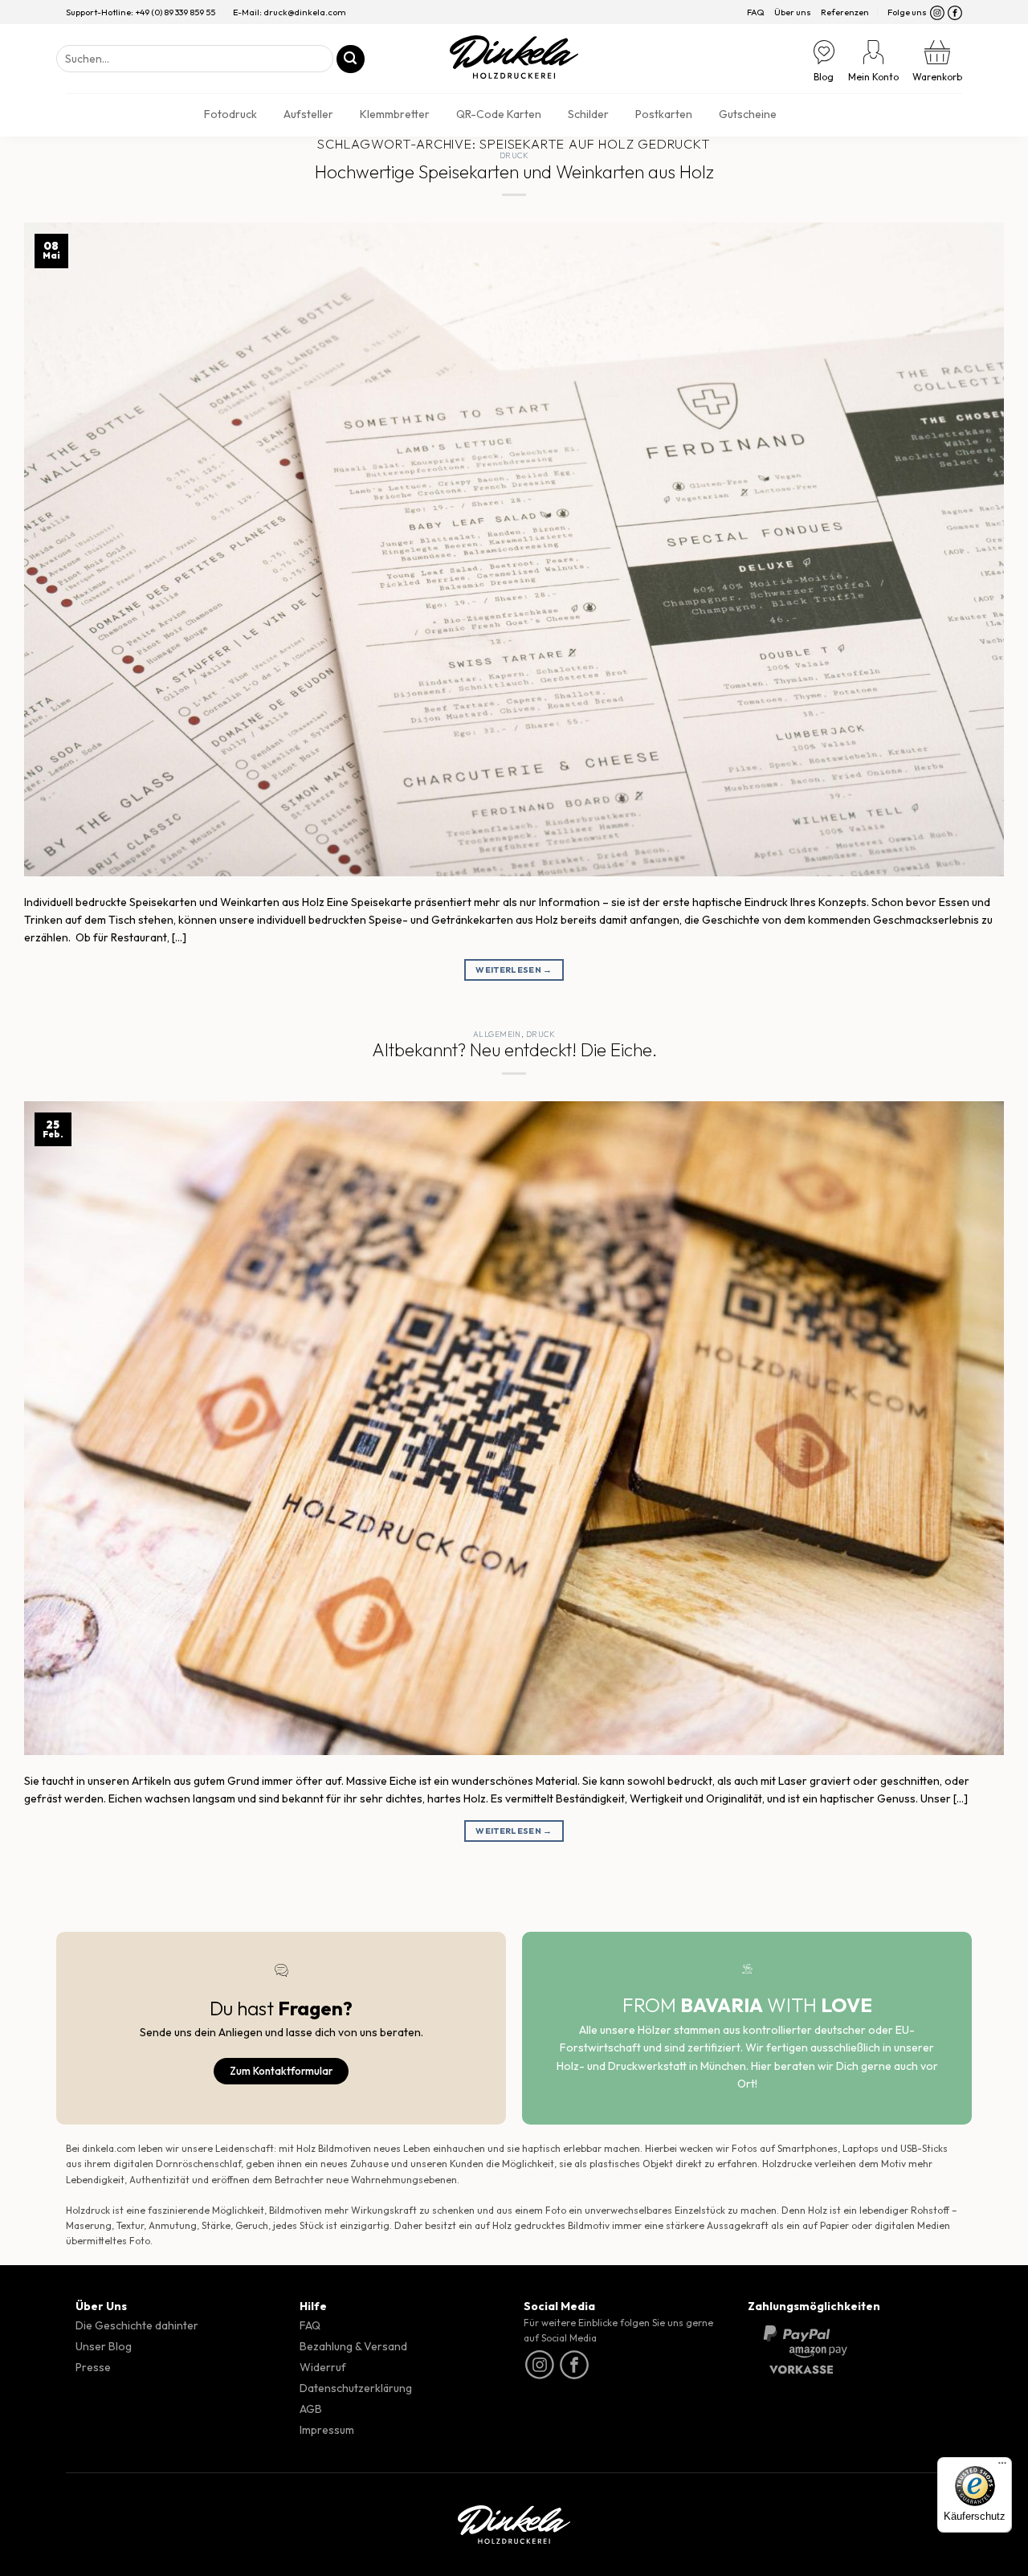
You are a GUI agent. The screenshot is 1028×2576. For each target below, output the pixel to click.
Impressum (327, 2430)
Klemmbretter (395, 114)
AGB (311, 2409)
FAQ (756, 12)
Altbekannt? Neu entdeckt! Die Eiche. (514, 1050)
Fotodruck (230, 114)
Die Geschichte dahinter (137, 2325)
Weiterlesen (514, 970)
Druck (514, 155)
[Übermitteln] (351, 59)
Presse (93, 2367)
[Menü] (1002, 2467)
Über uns (793, 12)
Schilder (588, 114)
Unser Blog (104, 2346)
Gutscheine (748, 114)
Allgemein (497, 1034)
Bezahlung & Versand (353, 2346)
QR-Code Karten (499, 114)
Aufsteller (308, 114)
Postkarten (664, 114)
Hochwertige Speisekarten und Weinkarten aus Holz (514, 172)
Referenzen (845, 12)
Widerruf (323, 2367)
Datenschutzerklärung (356, 2388)
